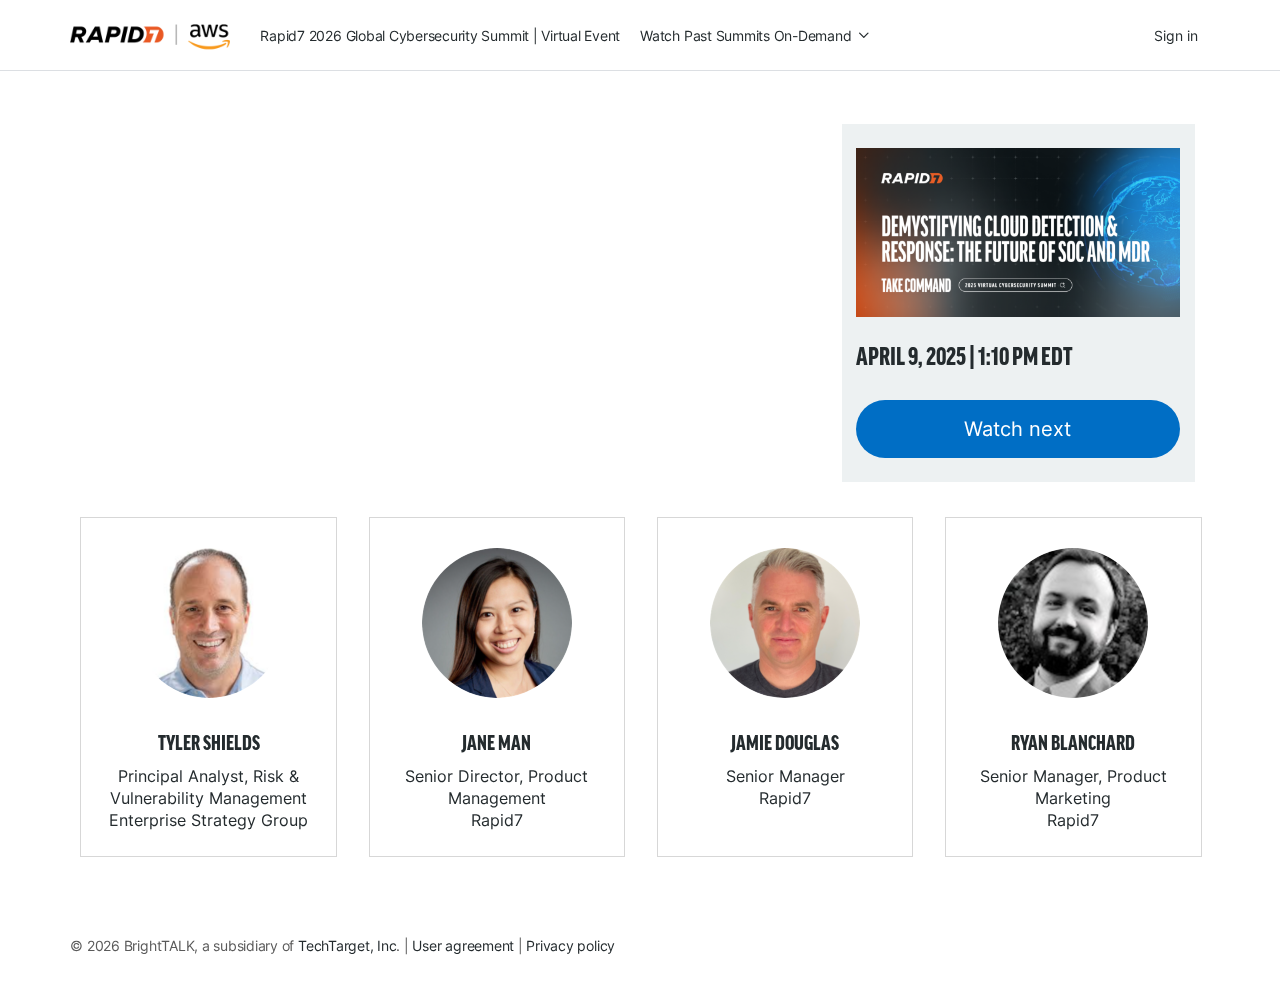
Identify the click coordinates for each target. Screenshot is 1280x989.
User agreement (463, 945)
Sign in (1176, 35)
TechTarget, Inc (347, 945)
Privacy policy (570, 945)
